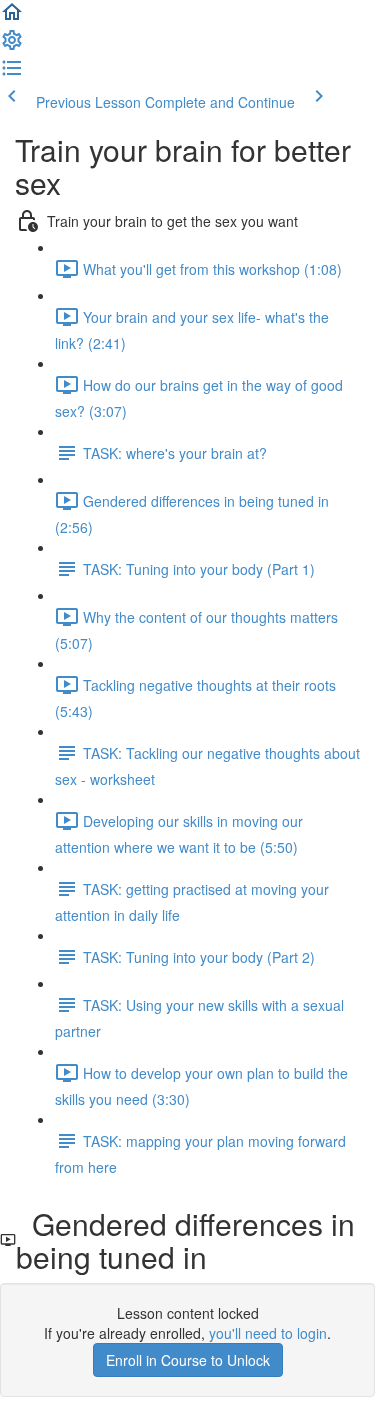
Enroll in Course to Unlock (188, 1360)
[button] (12, 18)
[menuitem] (12, 46)
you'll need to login (268, 1333)
